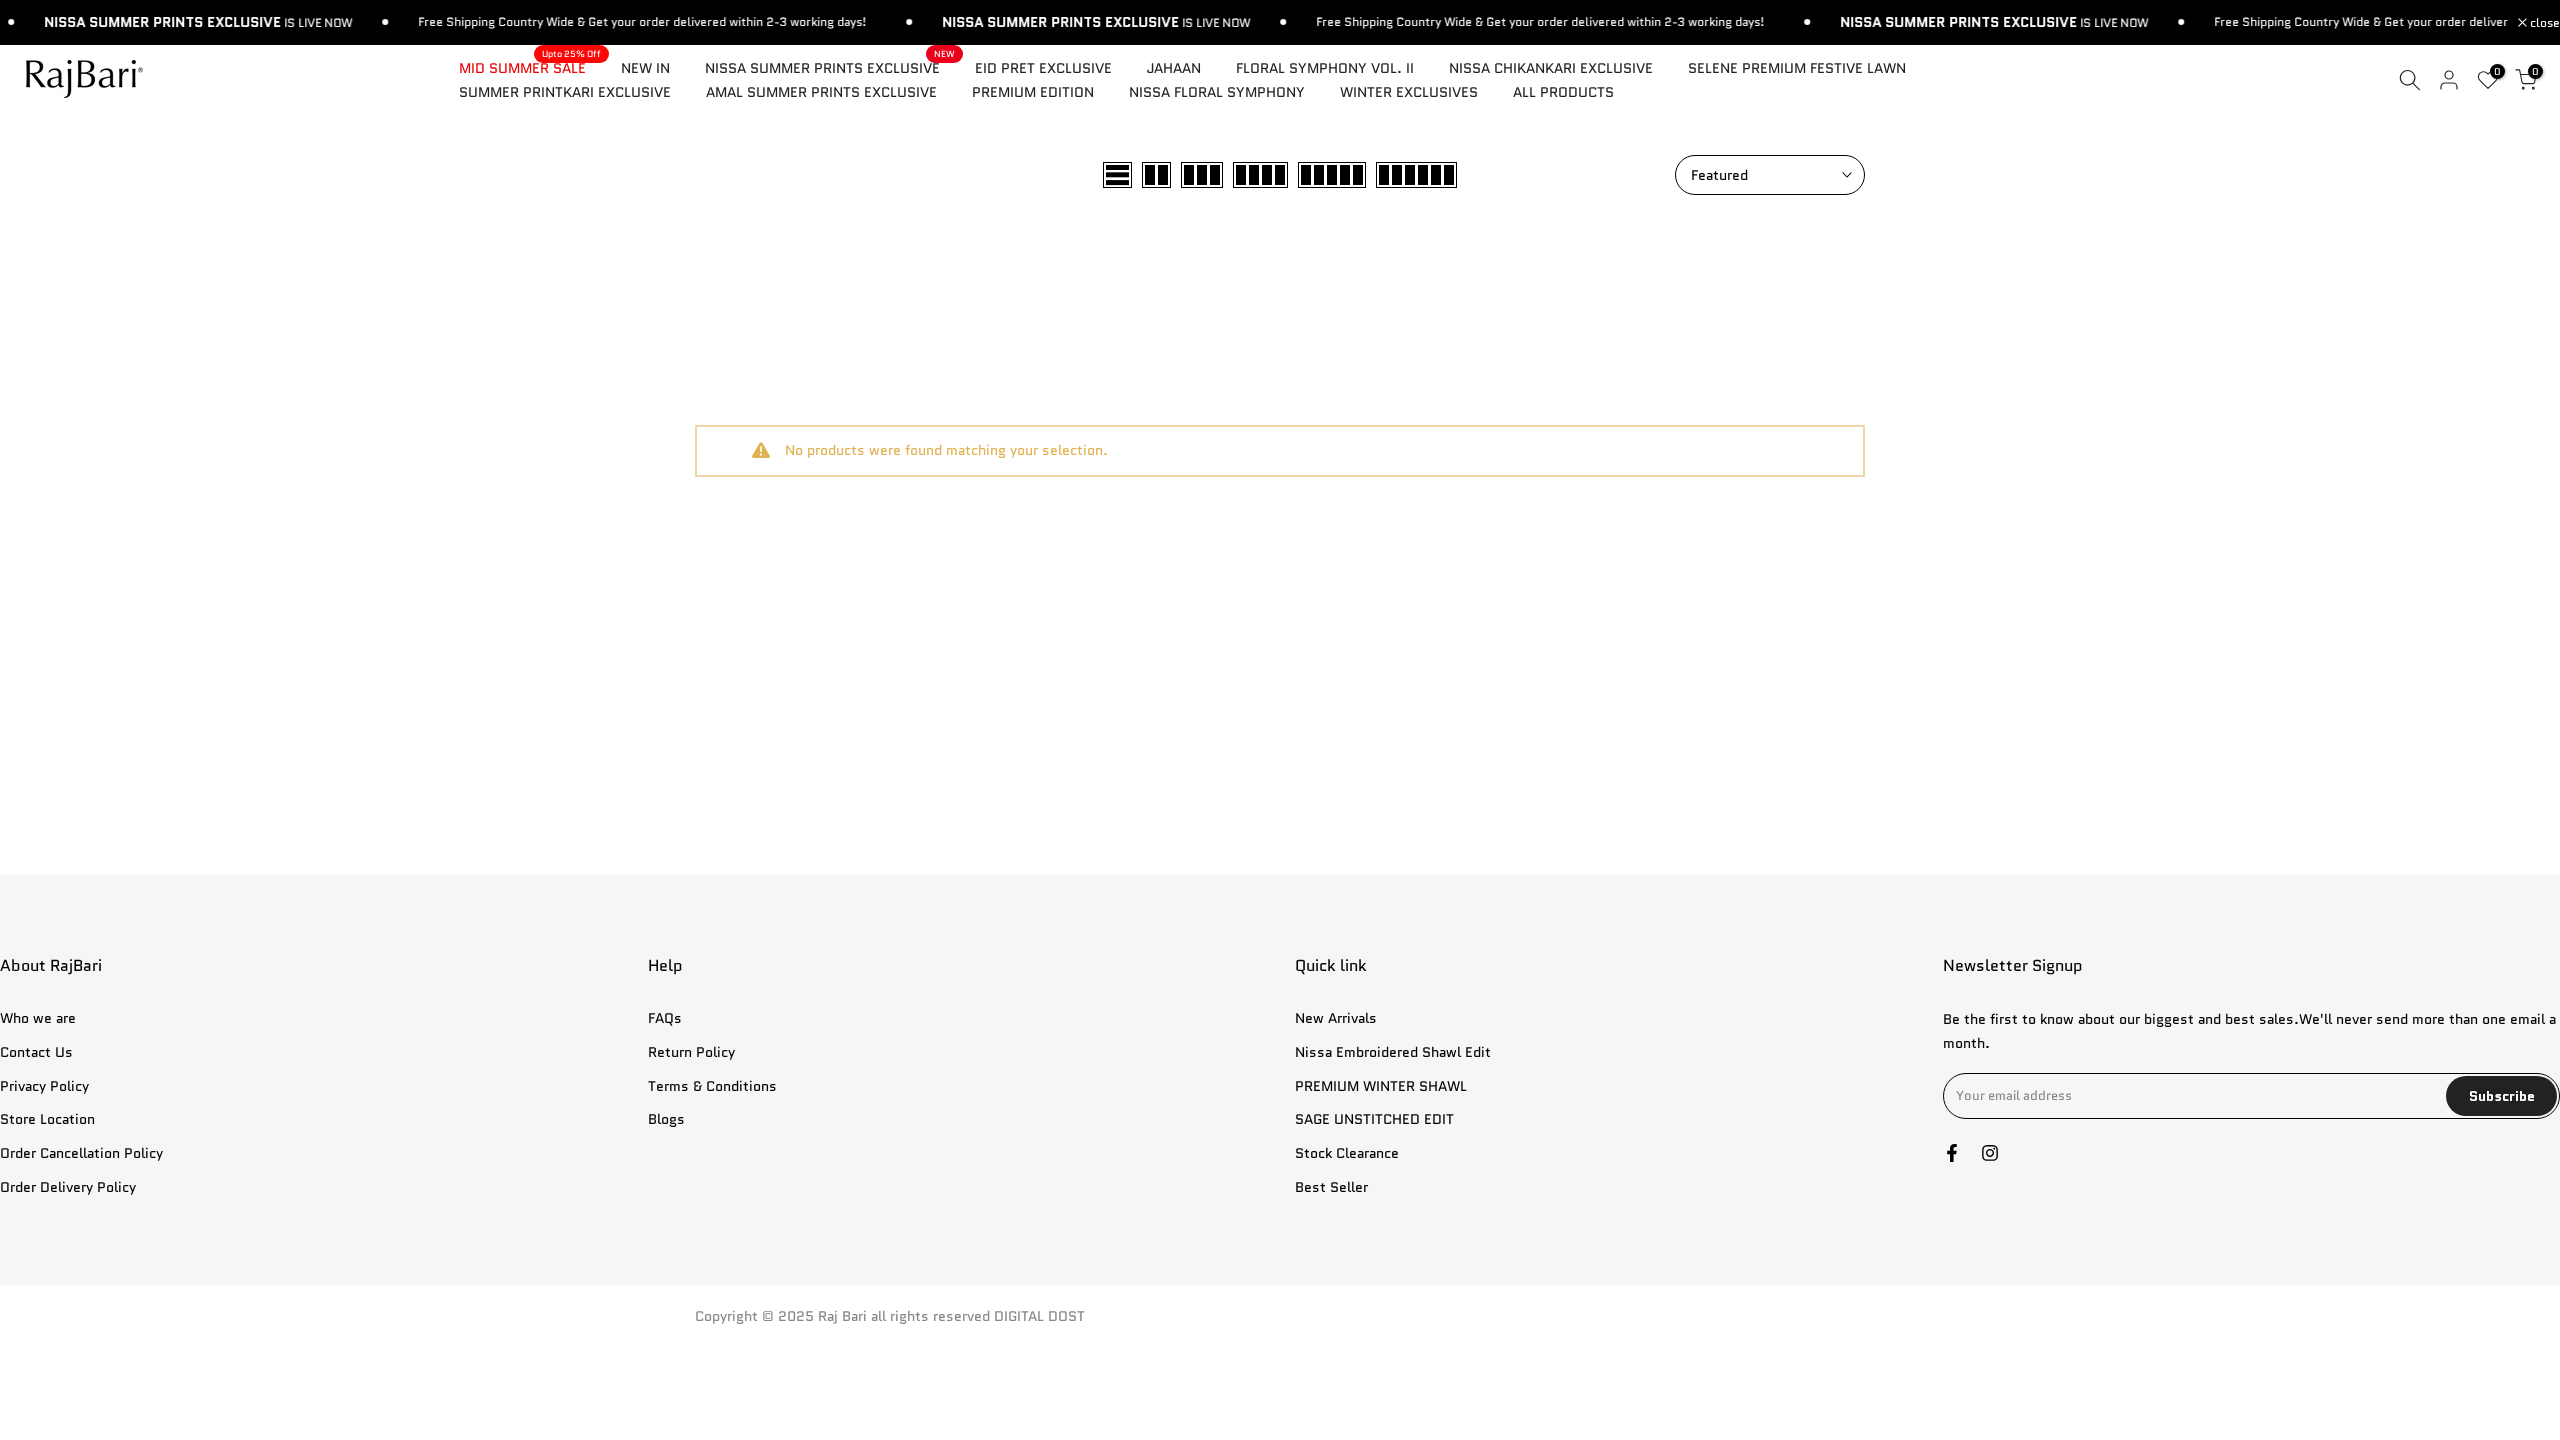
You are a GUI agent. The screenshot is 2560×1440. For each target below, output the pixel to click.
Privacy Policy (44, 1086)
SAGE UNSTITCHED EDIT (1374, 1119)
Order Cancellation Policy (81, 1153)
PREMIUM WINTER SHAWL (1381, 1086)
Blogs (666, 1119)
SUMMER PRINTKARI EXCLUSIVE (565, 92)
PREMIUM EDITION (1033, 92)
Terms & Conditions (712, 1086)
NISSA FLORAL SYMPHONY (1217, 92)
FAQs (665, 1018)
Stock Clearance (1347, 1153)
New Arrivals (1336, 1018)
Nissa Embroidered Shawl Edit (1393, 1052)
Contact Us (36, 1052)
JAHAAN (1174, 68)
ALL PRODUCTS (1563, 92)
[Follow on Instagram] (1990, 1153)
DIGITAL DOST (1039, 1316)
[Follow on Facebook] (1952, 1153)
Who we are (38, 1018)
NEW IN (645, 68)
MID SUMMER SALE (530, 67)
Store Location (47, 1119)
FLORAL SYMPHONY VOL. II (1325, 68)
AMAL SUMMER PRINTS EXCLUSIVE (821, 92)
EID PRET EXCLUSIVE (1043, 68)
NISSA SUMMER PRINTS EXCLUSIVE (830, 67)
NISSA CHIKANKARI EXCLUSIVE (1551, 68)
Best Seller (1331, 1187)
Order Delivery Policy (68, 1187)
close (2543, 23)
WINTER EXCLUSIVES (1409, 92)
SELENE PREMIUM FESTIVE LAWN (1797, 68)
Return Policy (691, 1052)
